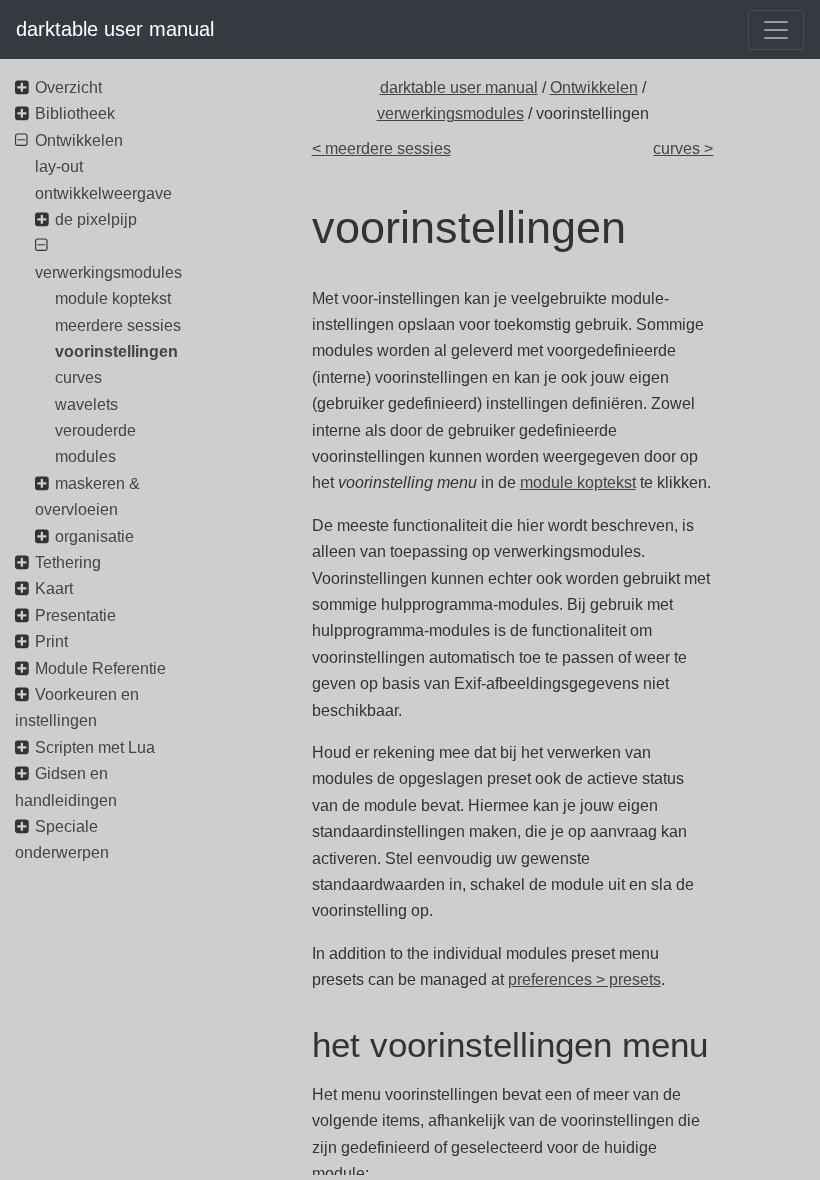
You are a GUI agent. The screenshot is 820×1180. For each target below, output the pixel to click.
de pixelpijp (96, 219)
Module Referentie (100, 668)
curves (78, 377)
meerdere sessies (118, 325)
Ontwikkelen (594, 87)
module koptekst (578, 482)
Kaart (54, 588)
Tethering (68, 562)
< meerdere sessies (381, 148)
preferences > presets (584, 979)
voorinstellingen (116, 351)
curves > (683, 148)
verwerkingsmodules (450, 113)
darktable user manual (115, 29)
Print (51, 641)
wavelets (86, 404)
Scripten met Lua (95, 747)
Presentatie (75, 615)
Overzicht (68, 87)
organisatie (94, 536)
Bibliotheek (75, 113)
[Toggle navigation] (776, 30)
